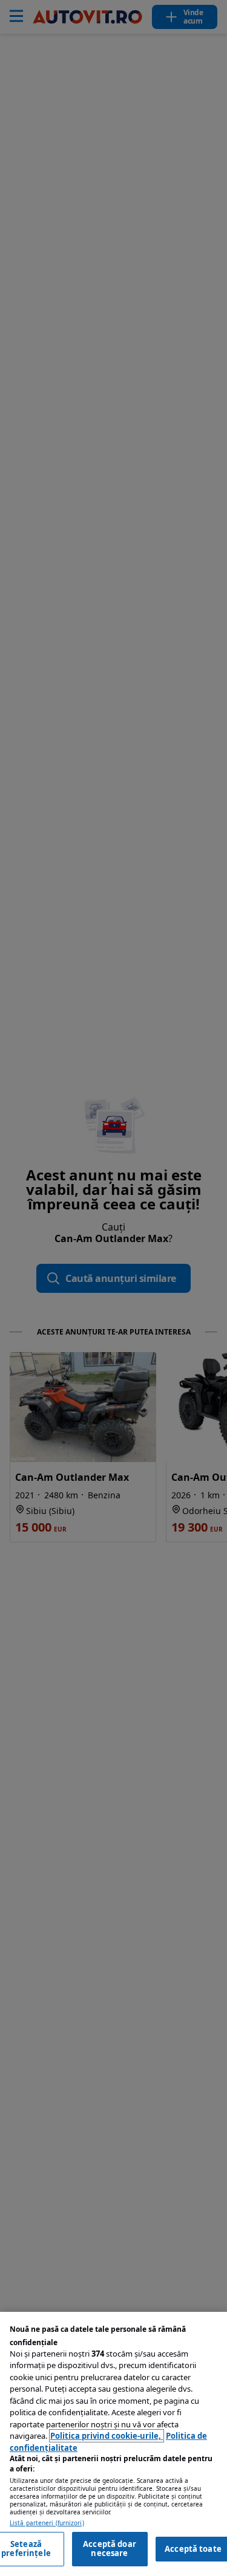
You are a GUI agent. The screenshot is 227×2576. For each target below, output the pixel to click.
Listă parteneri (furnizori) (47, 2523)
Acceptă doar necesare (110, 2549)
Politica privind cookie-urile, (107, 2436)
